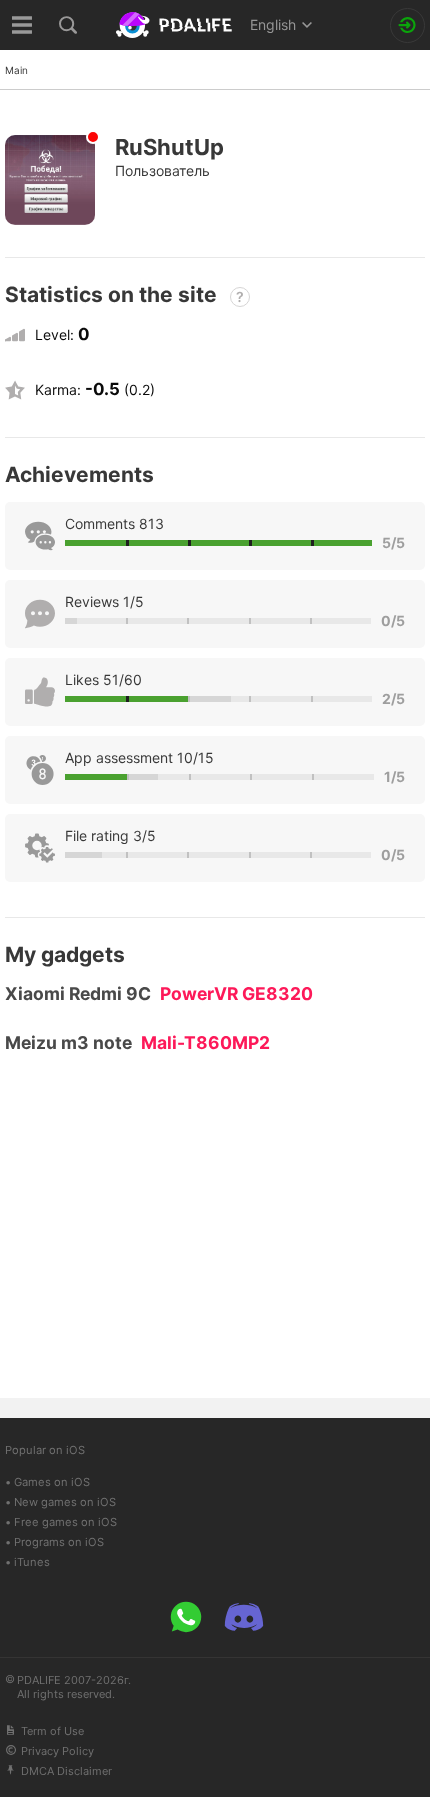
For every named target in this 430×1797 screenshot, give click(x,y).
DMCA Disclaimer (66, 1771)
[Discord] (244, 1617)
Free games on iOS (65, 1522)
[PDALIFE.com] (176, 25)
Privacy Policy (57, 1751)
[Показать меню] (22, 25)
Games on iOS (52, 1482)
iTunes (32, 1562)
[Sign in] (407, 25)
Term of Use (52, 1731)
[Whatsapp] (186, 1617)
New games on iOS (65, 1502)
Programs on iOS (59, 1542)
